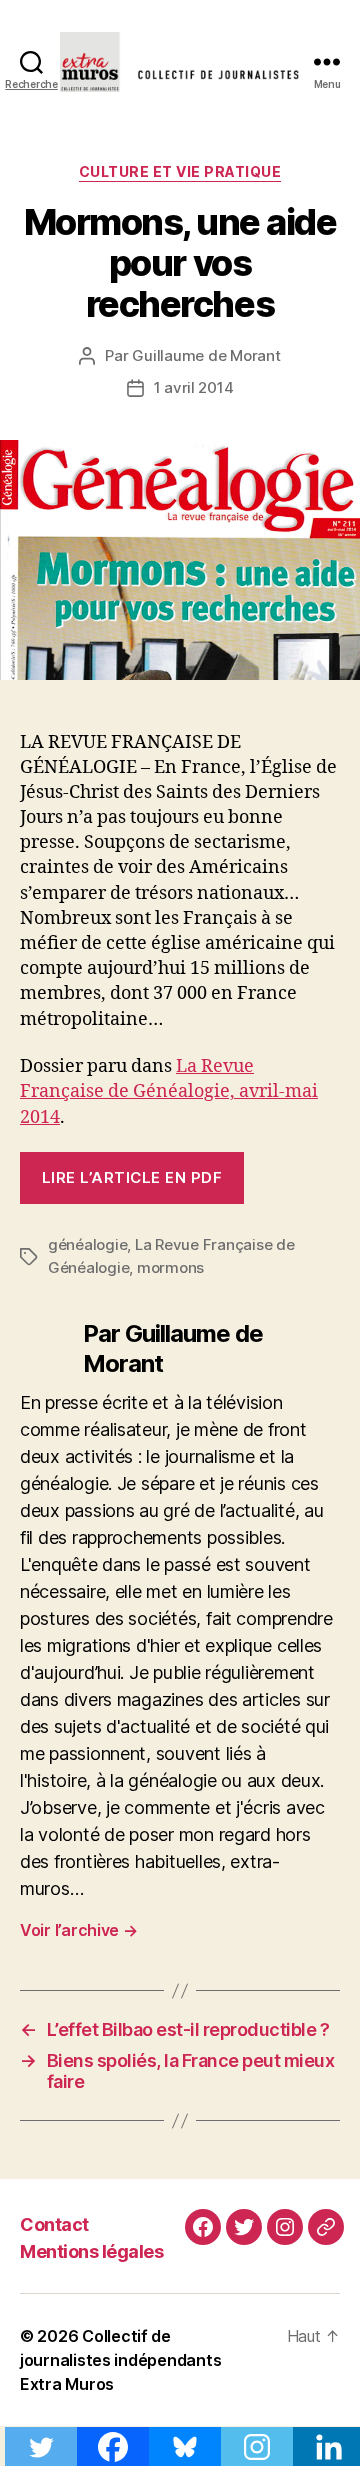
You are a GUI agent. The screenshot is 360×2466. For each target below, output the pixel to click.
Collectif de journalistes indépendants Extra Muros (120, 2360)
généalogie (87, 1244)
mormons (170, 1267)
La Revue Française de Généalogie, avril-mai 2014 (169, 1091)
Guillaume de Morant (206, 355)
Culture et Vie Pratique (180, 171)
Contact (54, 2224)
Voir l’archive (79, 1930)
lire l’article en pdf (132, 1177)
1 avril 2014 (194, 387)
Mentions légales (91, 2251)
